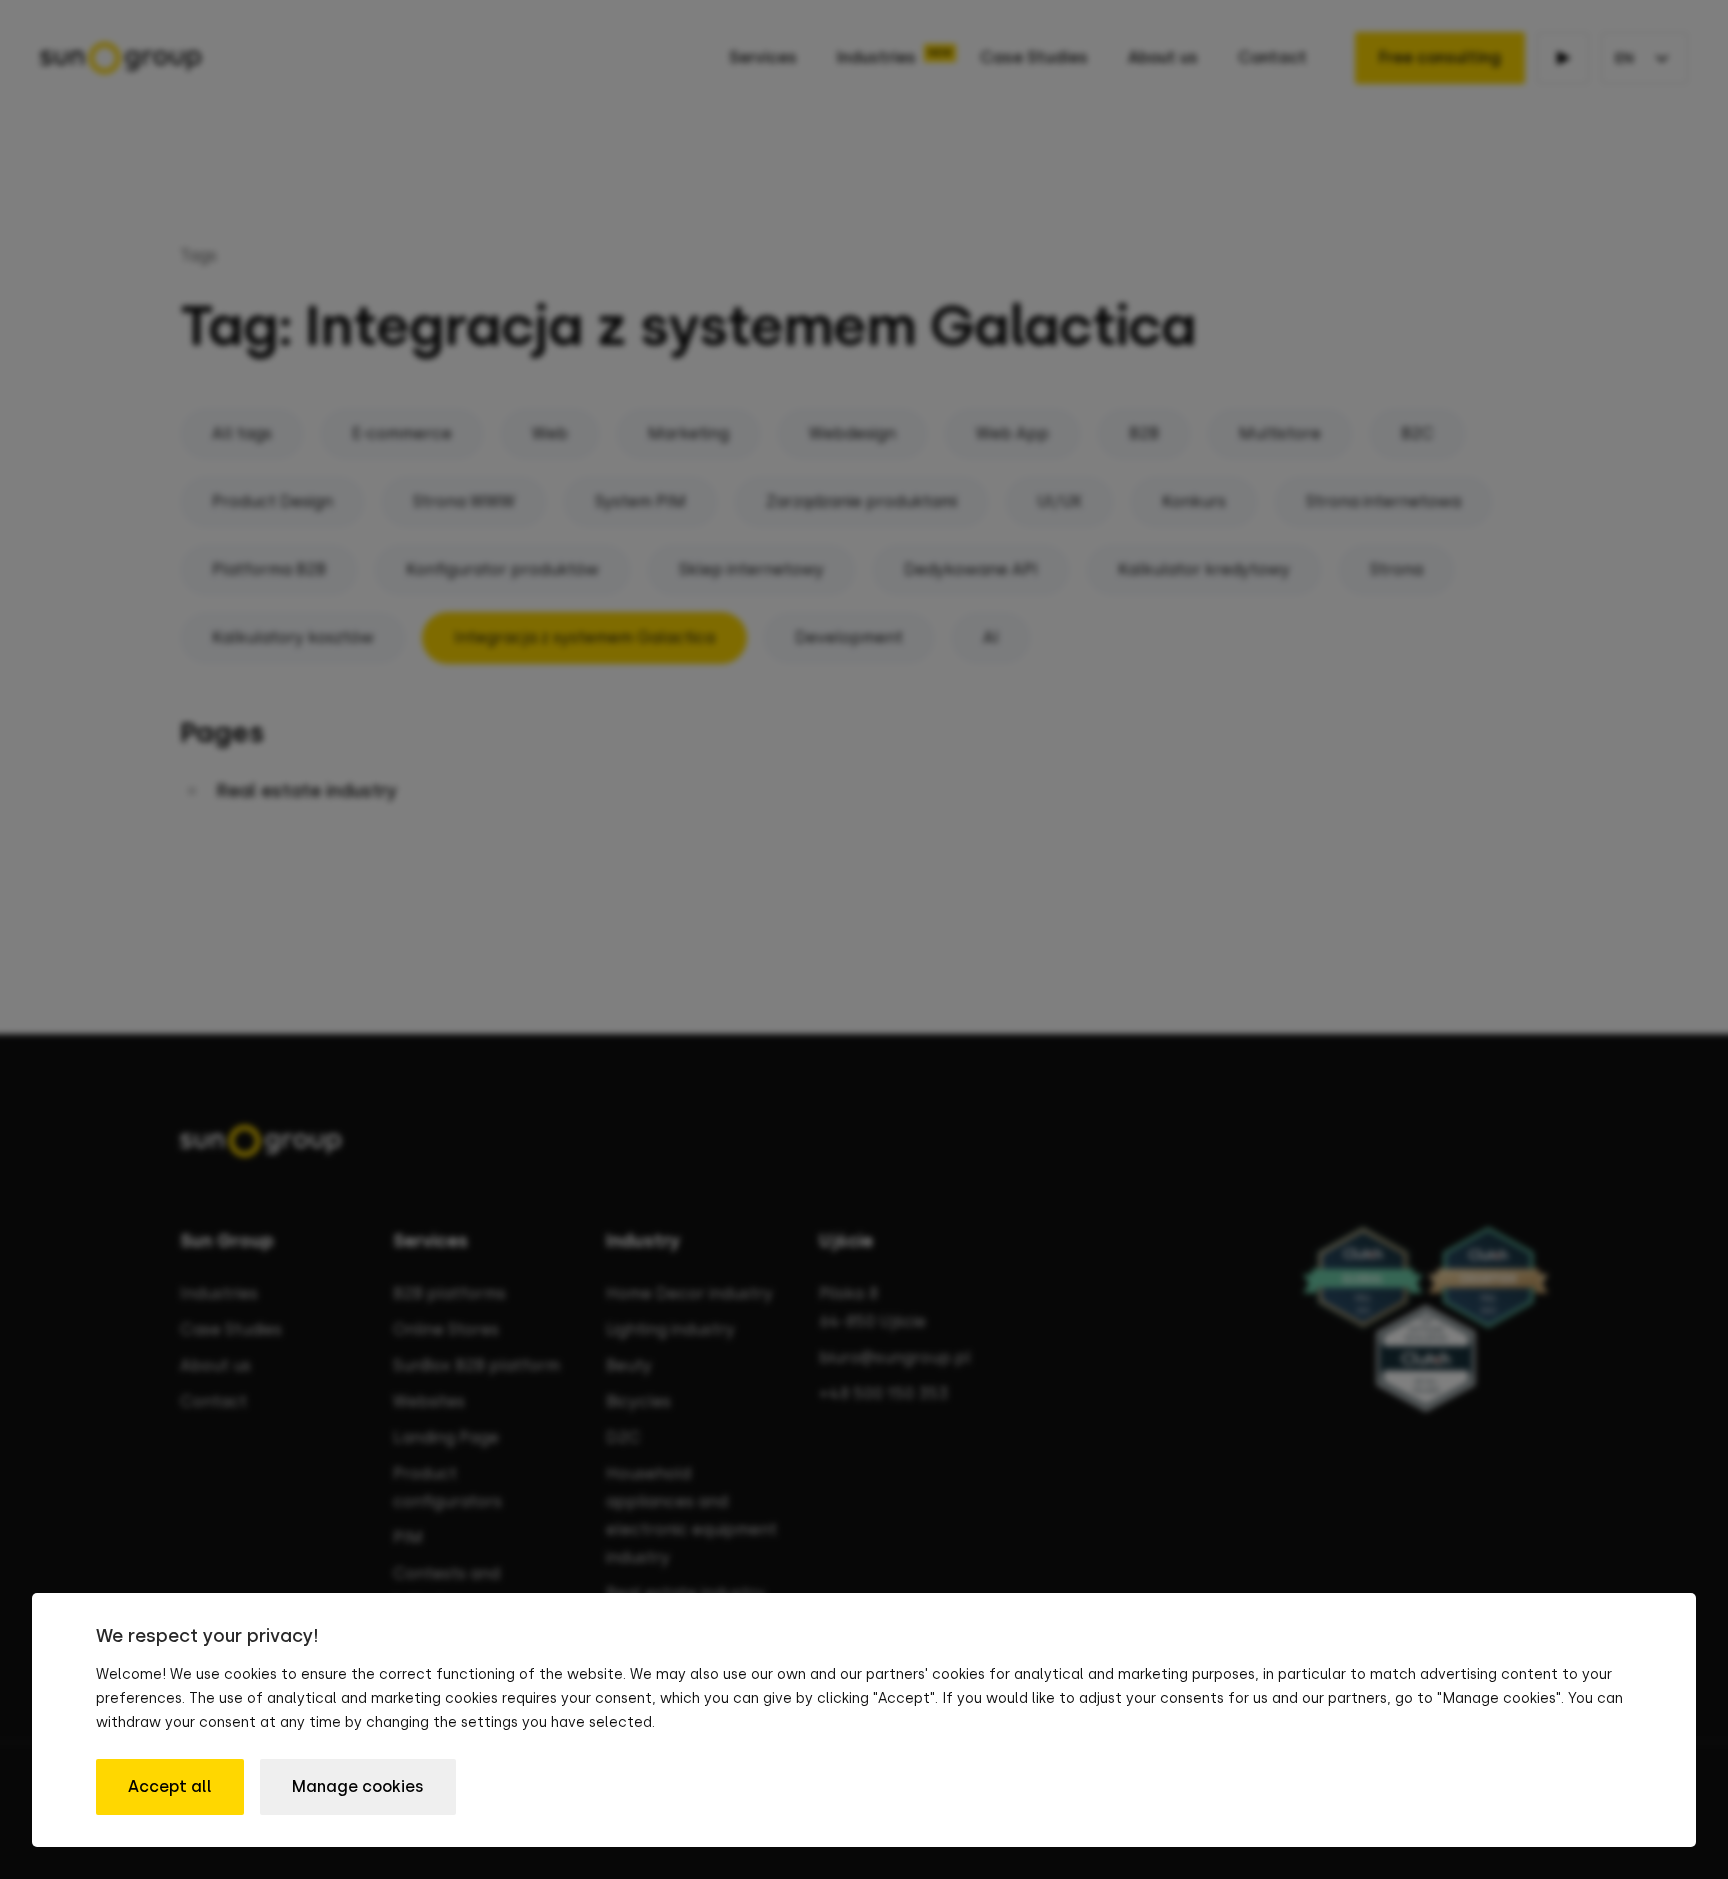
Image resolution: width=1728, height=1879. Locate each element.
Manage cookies (358, 1786)
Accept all (170, 1786)
